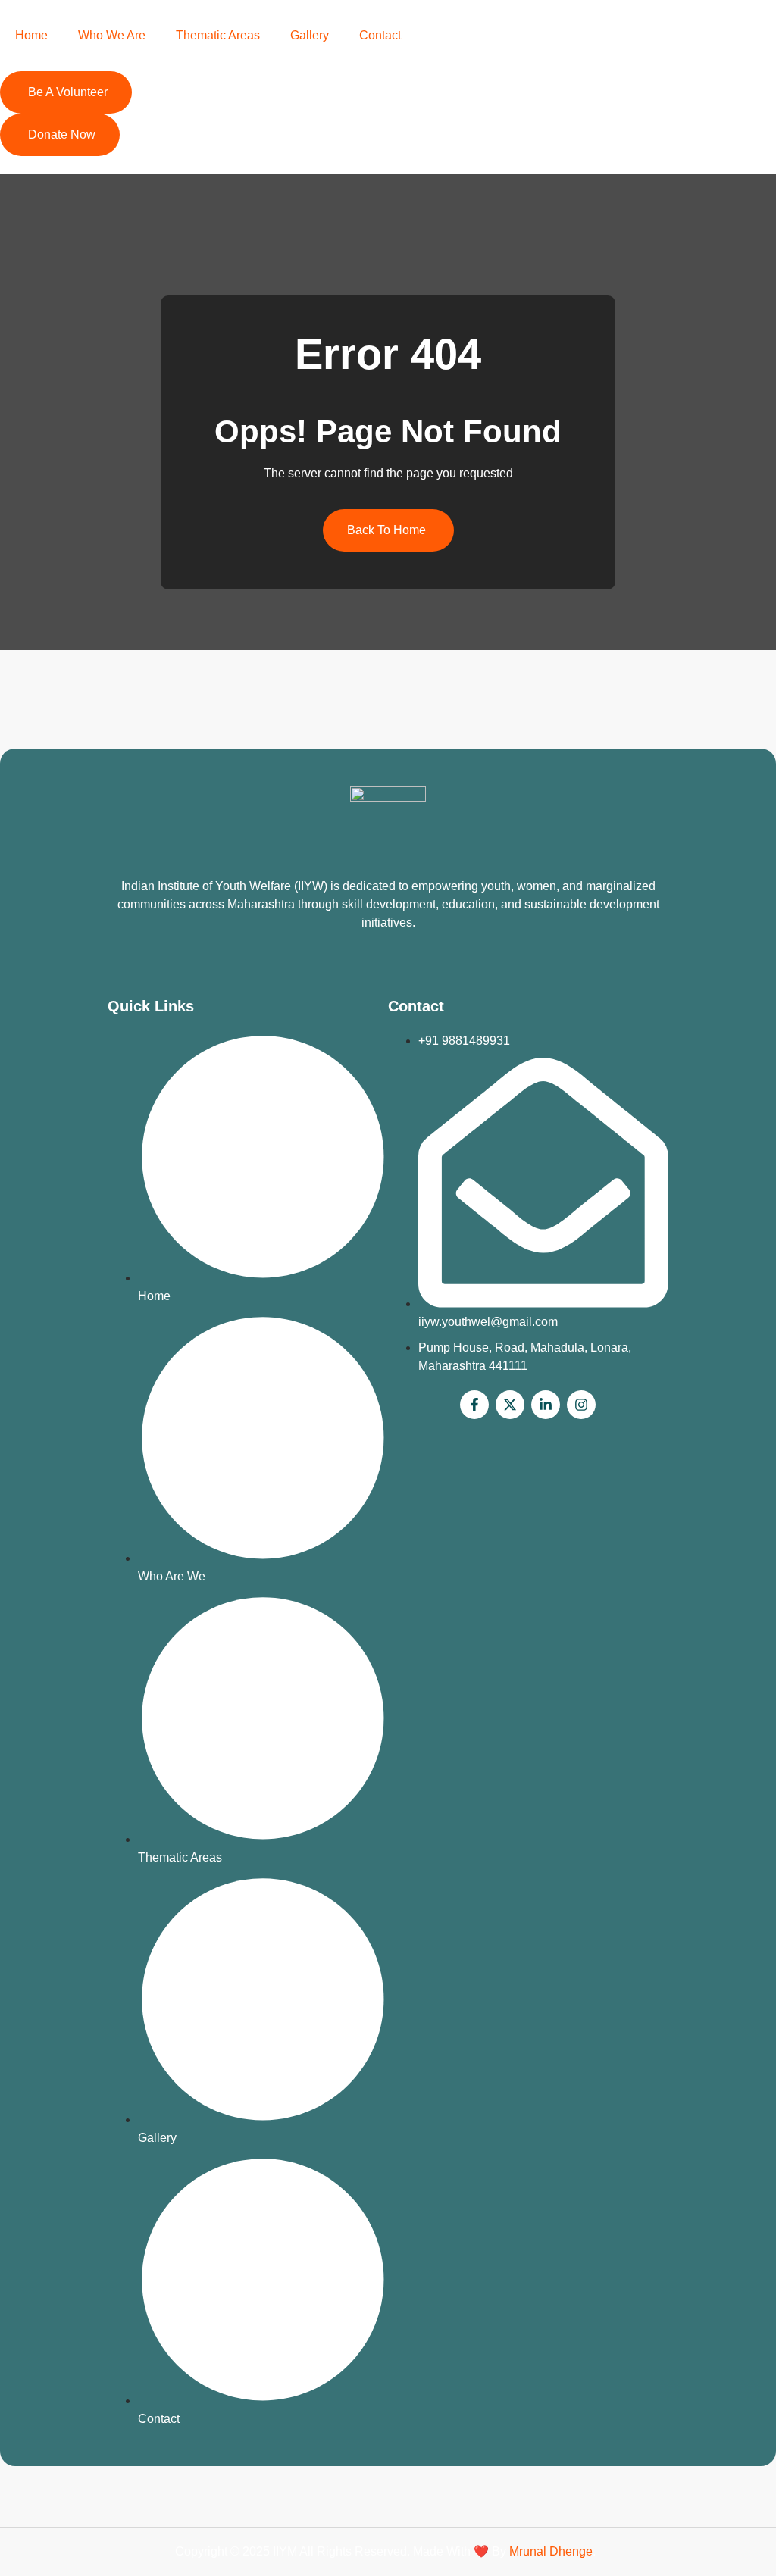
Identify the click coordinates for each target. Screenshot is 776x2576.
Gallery (310, 35)
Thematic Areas (218, 35)
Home (31, 35)
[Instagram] (581, 1405)
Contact (380, 35)
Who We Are (112, 35)
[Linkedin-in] (546, 1405)
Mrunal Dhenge (551, 2551)
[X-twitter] (510, 1405)
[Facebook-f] (474, 1405)
